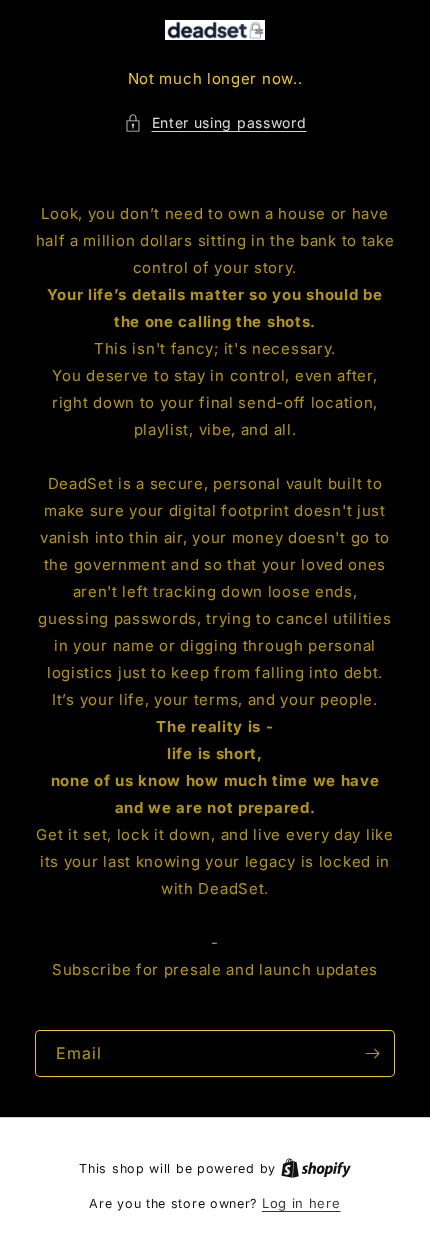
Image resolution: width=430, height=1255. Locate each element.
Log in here (301, 1203)
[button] (215, 122)
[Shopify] (316, 1168)
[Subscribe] (372, 1053)
